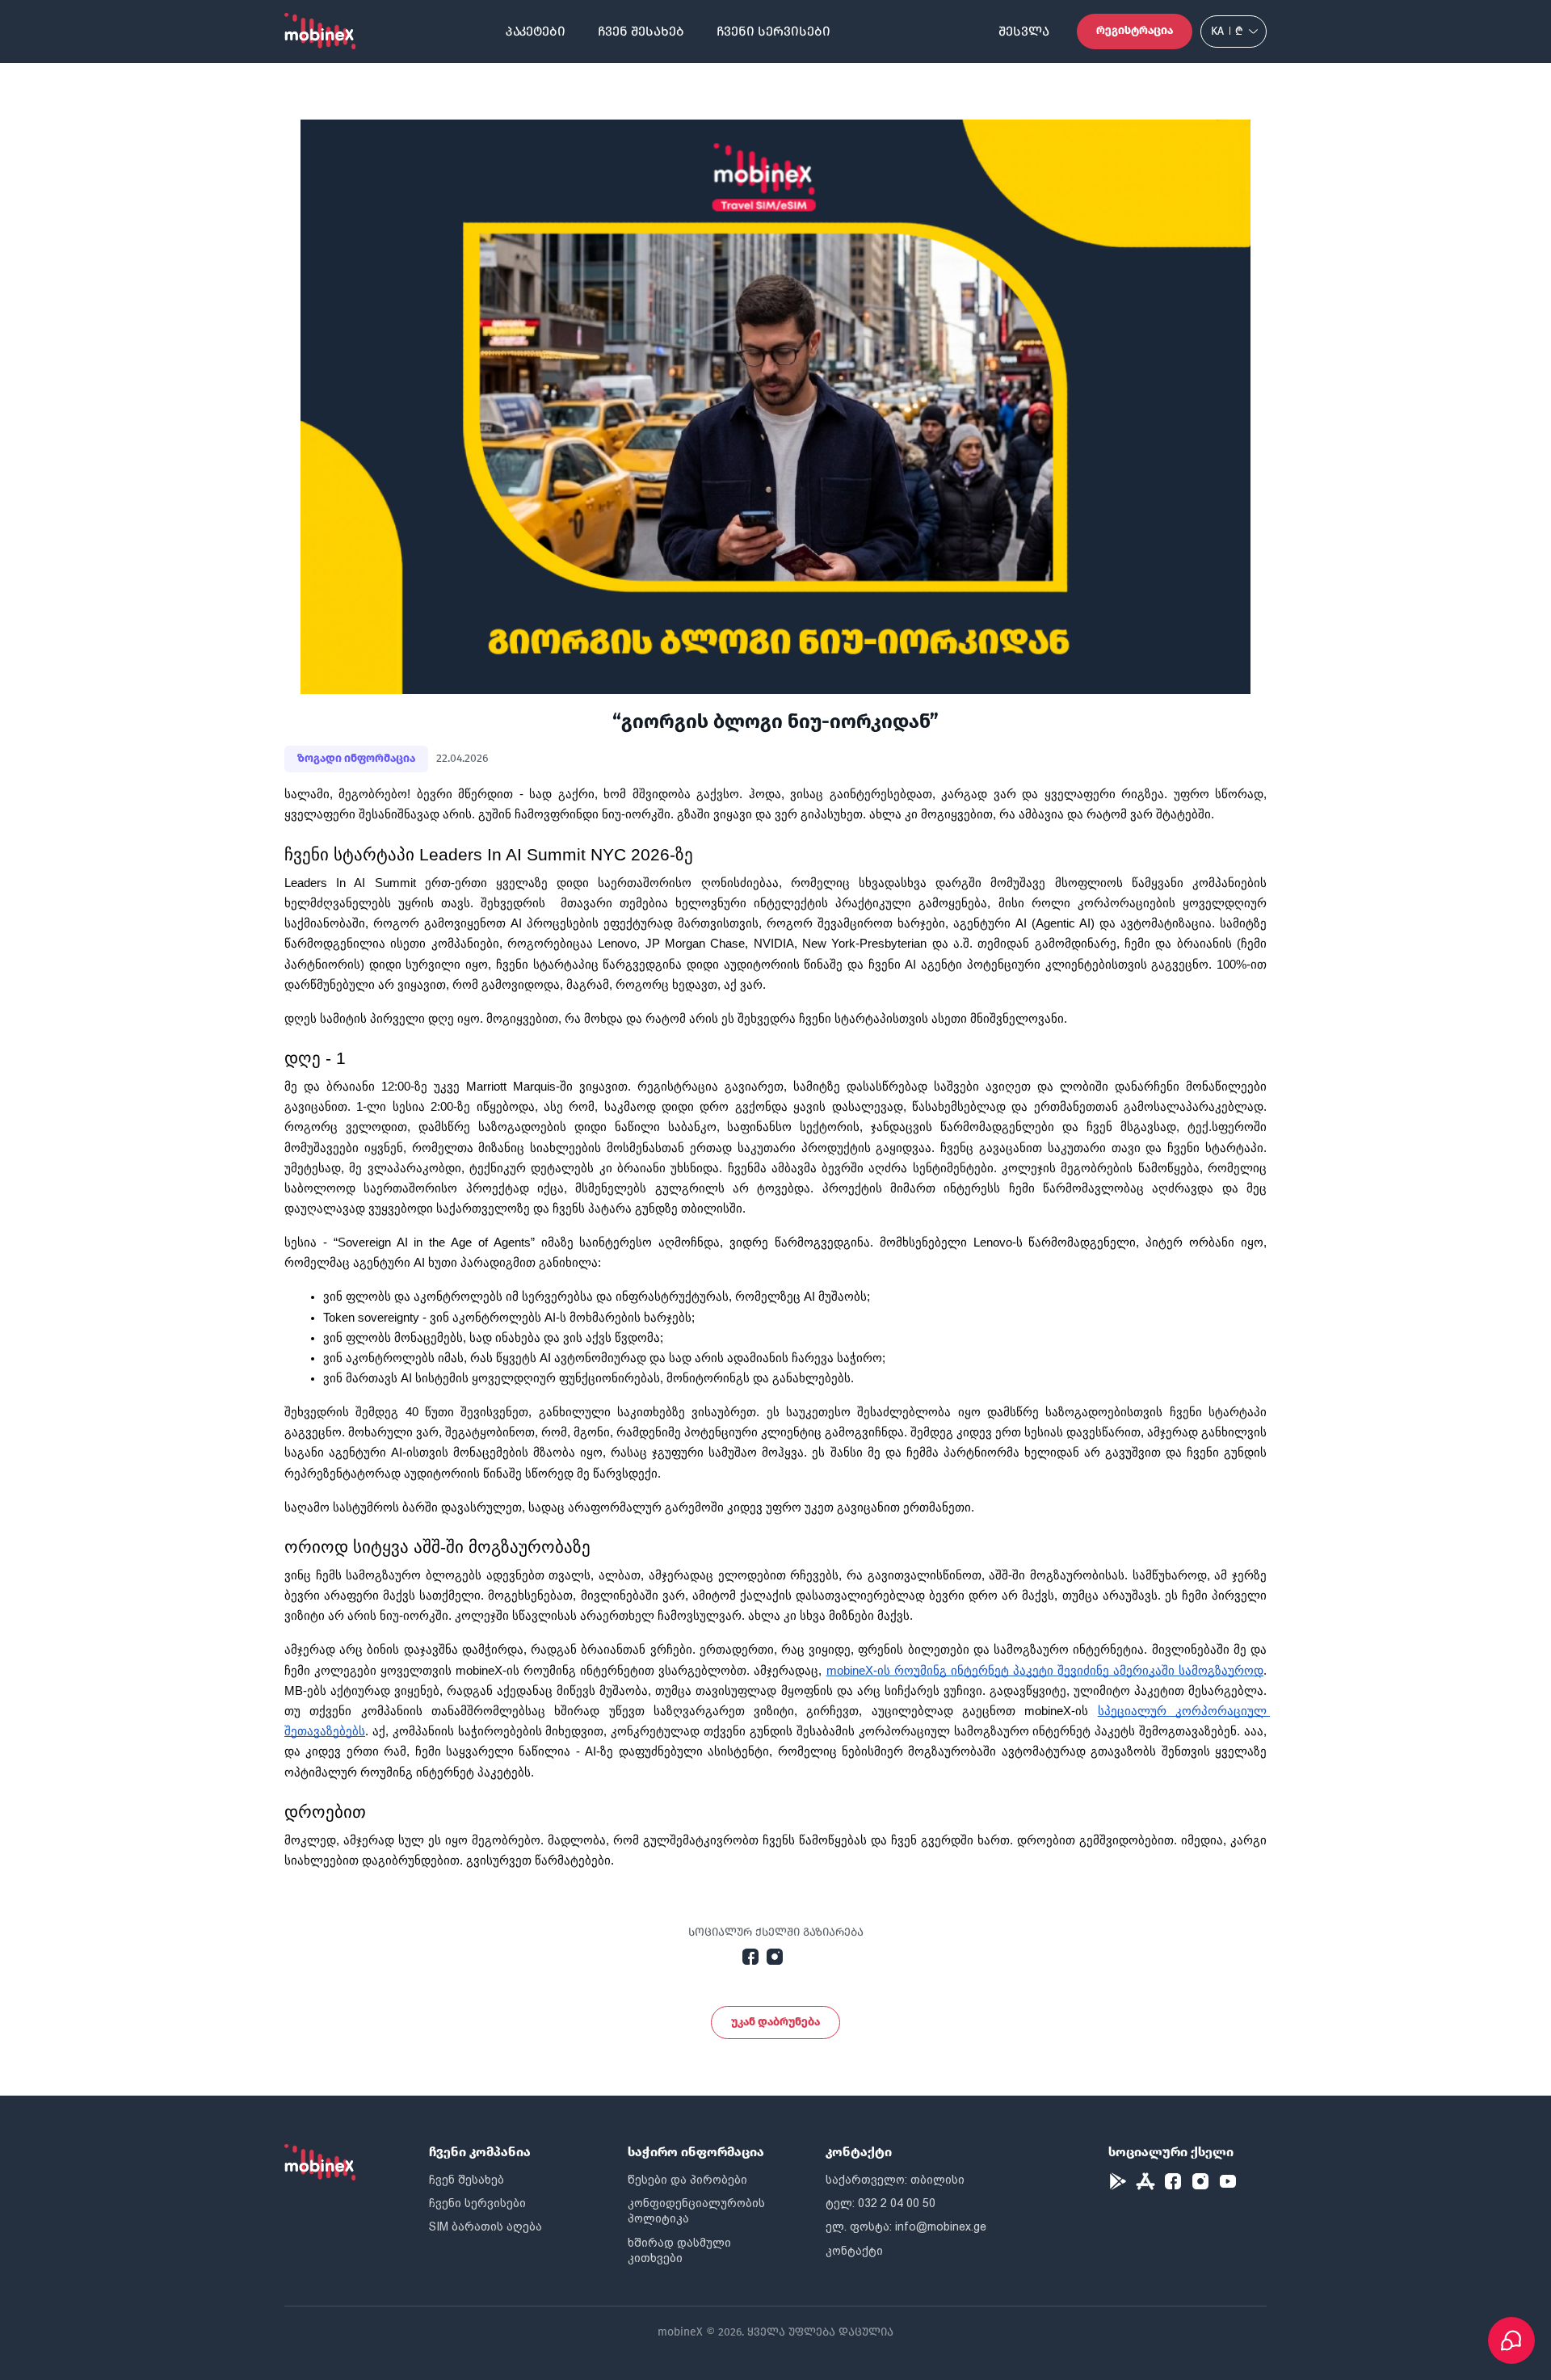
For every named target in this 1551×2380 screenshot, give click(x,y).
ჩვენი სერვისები (773, 31)
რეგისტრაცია (1135, 30)
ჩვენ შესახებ (641, 31)
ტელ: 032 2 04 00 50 (881, 2203)
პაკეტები (536, 31)
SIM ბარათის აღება (485, 2227)
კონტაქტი (854, 2251)
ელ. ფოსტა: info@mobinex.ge (906, 2227)
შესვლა (1024, 31)
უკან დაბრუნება (775, 2022)
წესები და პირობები (687, 2180)
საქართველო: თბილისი (895, 2180)
